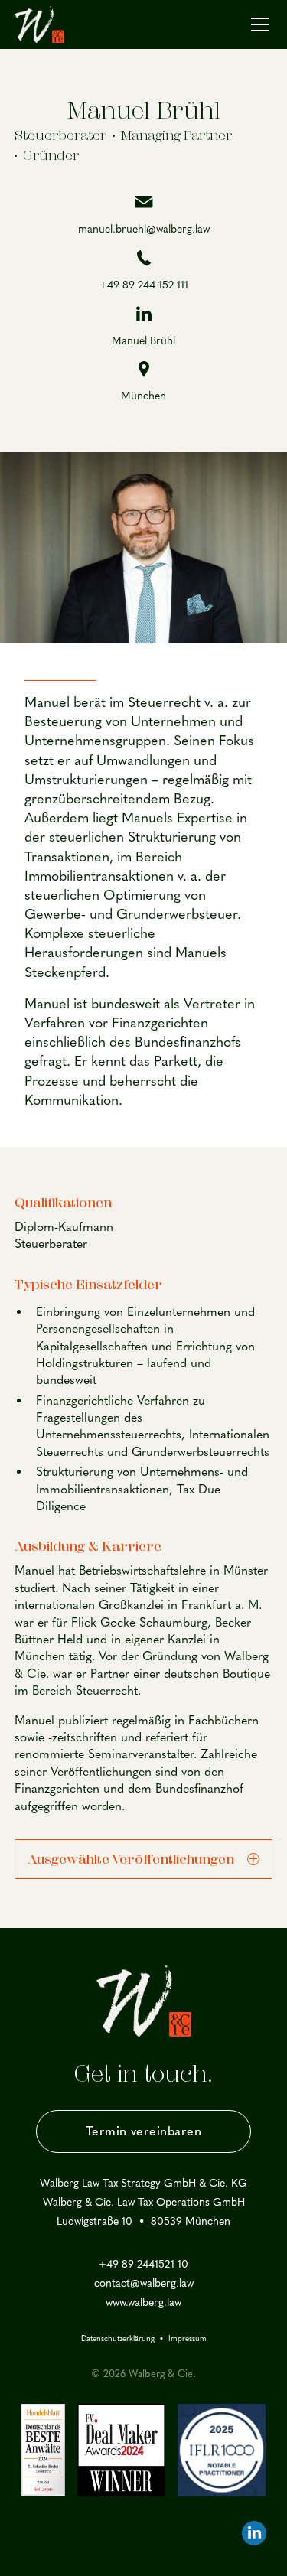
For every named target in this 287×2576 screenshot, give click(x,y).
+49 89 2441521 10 (143, 2265)
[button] (257, 24)
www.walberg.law (143, 2303)
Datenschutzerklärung (118, 2339)
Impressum (188, 2339)
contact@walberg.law (144, 2284)
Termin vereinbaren (144, 2131)
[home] (39, 24)
